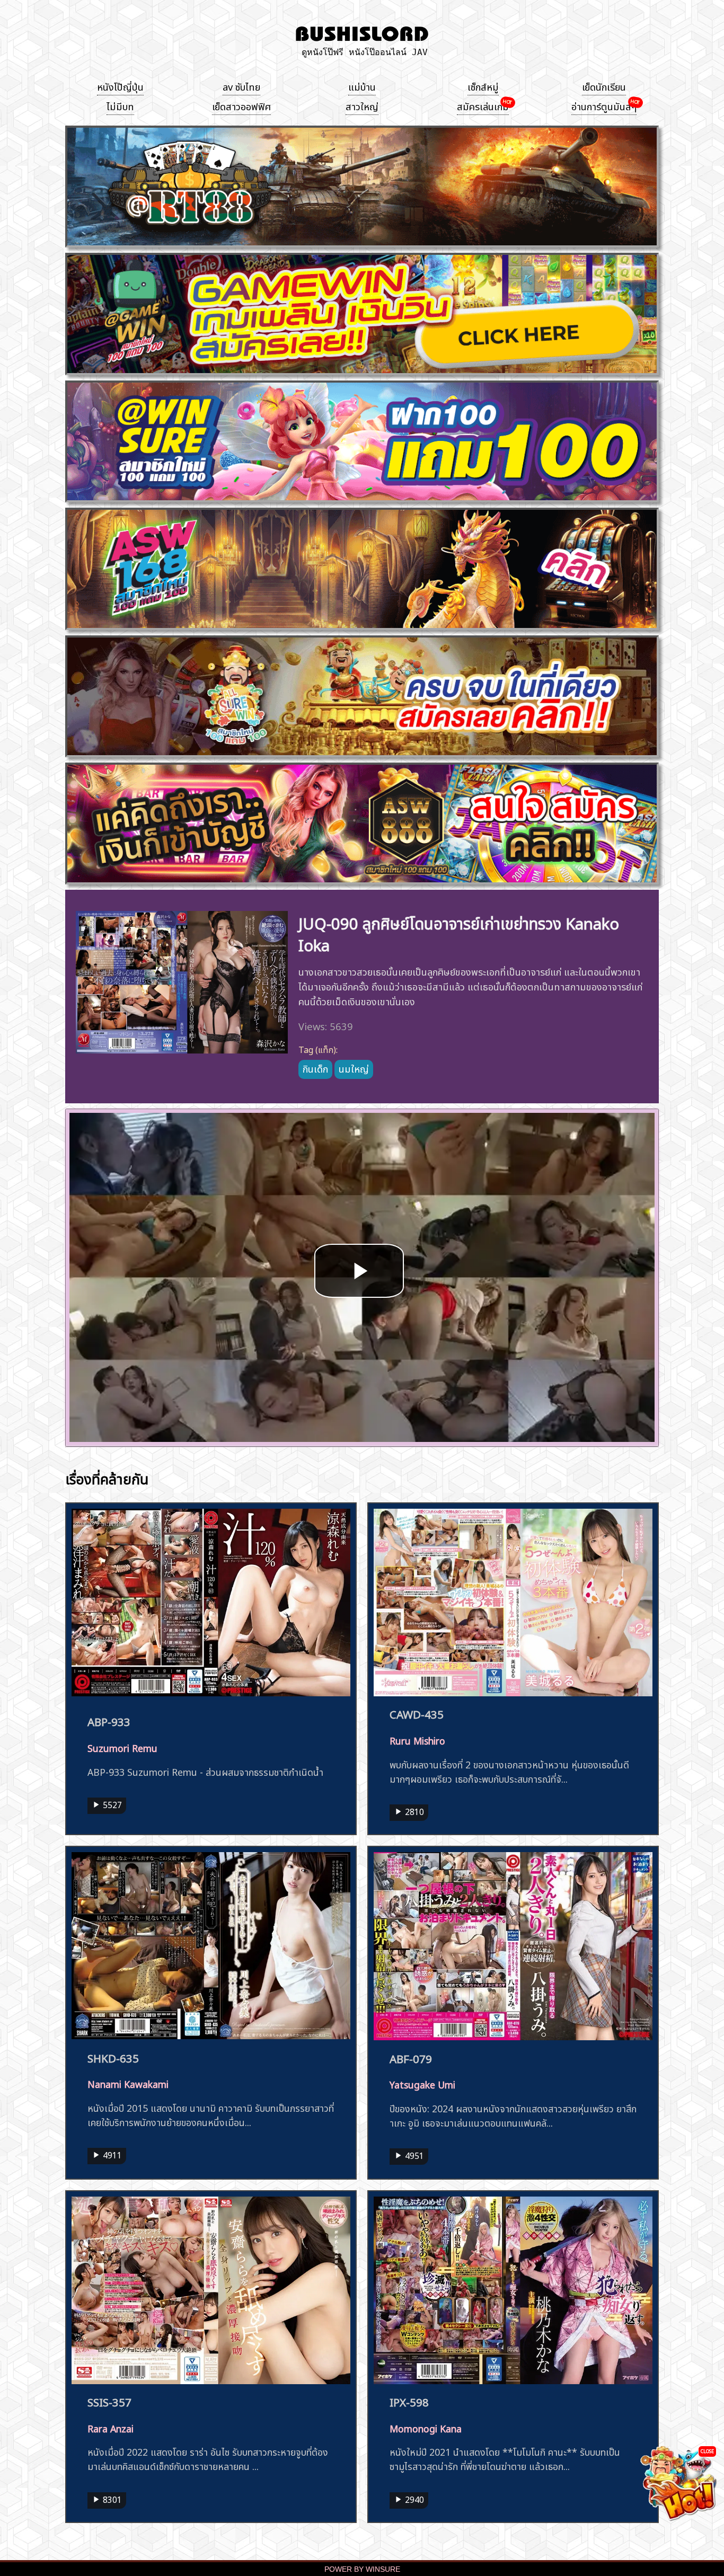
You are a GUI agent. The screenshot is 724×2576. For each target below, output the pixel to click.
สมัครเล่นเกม (483, 105)
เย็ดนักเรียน (604, 86)
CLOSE (707, 2451)
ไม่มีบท (120, 105)
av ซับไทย (241, 86)
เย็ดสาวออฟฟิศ (241, 105)
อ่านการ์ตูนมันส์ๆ (604, 105)
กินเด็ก (315, 1068)
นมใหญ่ (354, 1068)
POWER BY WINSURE (362, 2569)
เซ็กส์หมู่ (483, 86)
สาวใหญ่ (362, 105)
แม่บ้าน (362, 86)
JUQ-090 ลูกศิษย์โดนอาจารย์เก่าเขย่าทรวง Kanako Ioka (459, 933)
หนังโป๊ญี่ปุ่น (120, 86)
